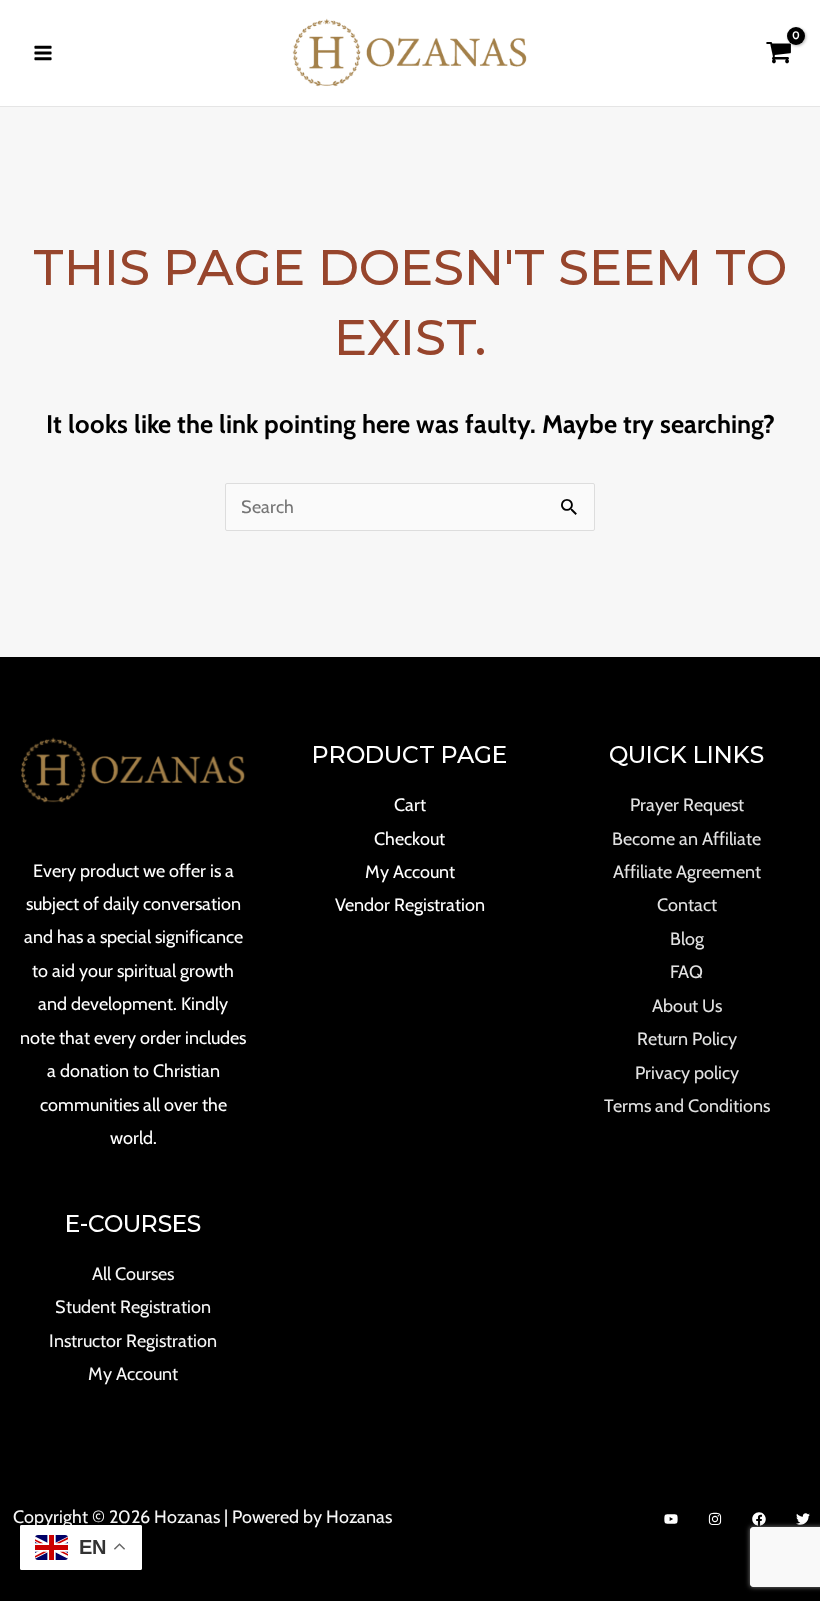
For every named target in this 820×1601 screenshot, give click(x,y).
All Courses (133, 1274)
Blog (687, 939)
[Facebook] (759, 1519)
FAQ (686, 972)
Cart (410, 805)
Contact (687, 905)
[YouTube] (671, 1519)
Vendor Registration (410, 905)
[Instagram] (715, 1519)
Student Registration (133, 1307)
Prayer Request (687, 805)
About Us (687, 1006)
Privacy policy (687, 1073)
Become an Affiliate (686, 839)
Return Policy (687, 1039)
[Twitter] (803, 1519)
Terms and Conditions (687, 1106)
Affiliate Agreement (687, 872)
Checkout (409, 839)
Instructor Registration (133, 1341)
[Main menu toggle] (42, 52)
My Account (133, 1374)
